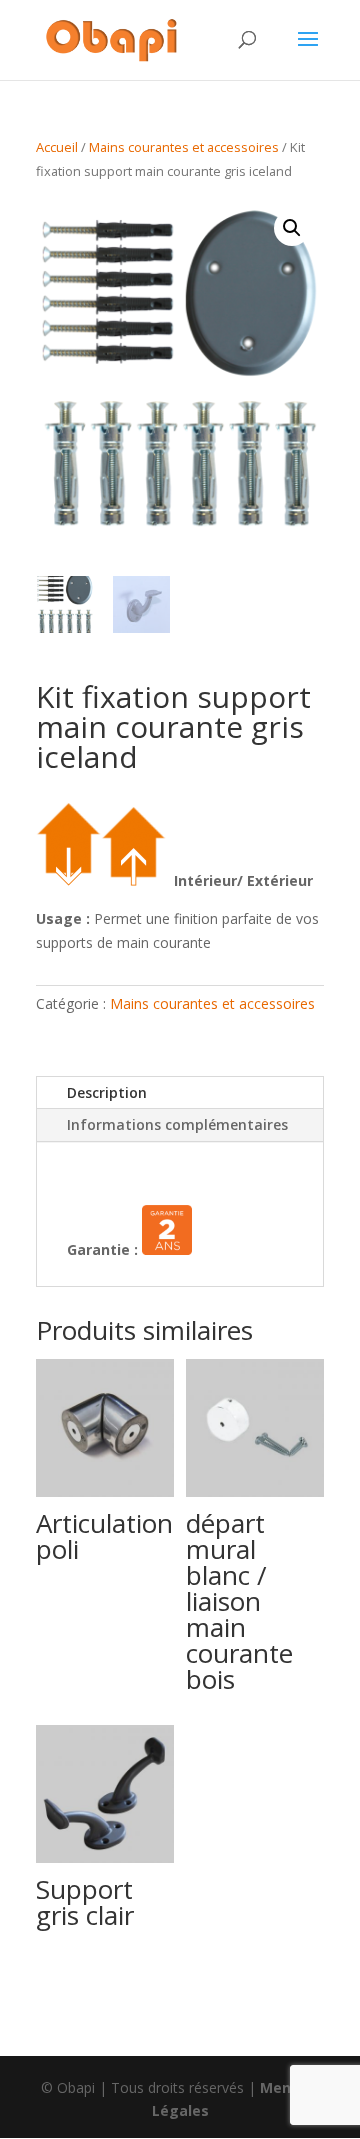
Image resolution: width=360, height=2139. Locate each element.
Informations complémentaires (177, 1124)
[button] (292, 228)
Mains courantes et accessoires (184, 147)
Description (107, 1092)
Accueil (57, 147)
